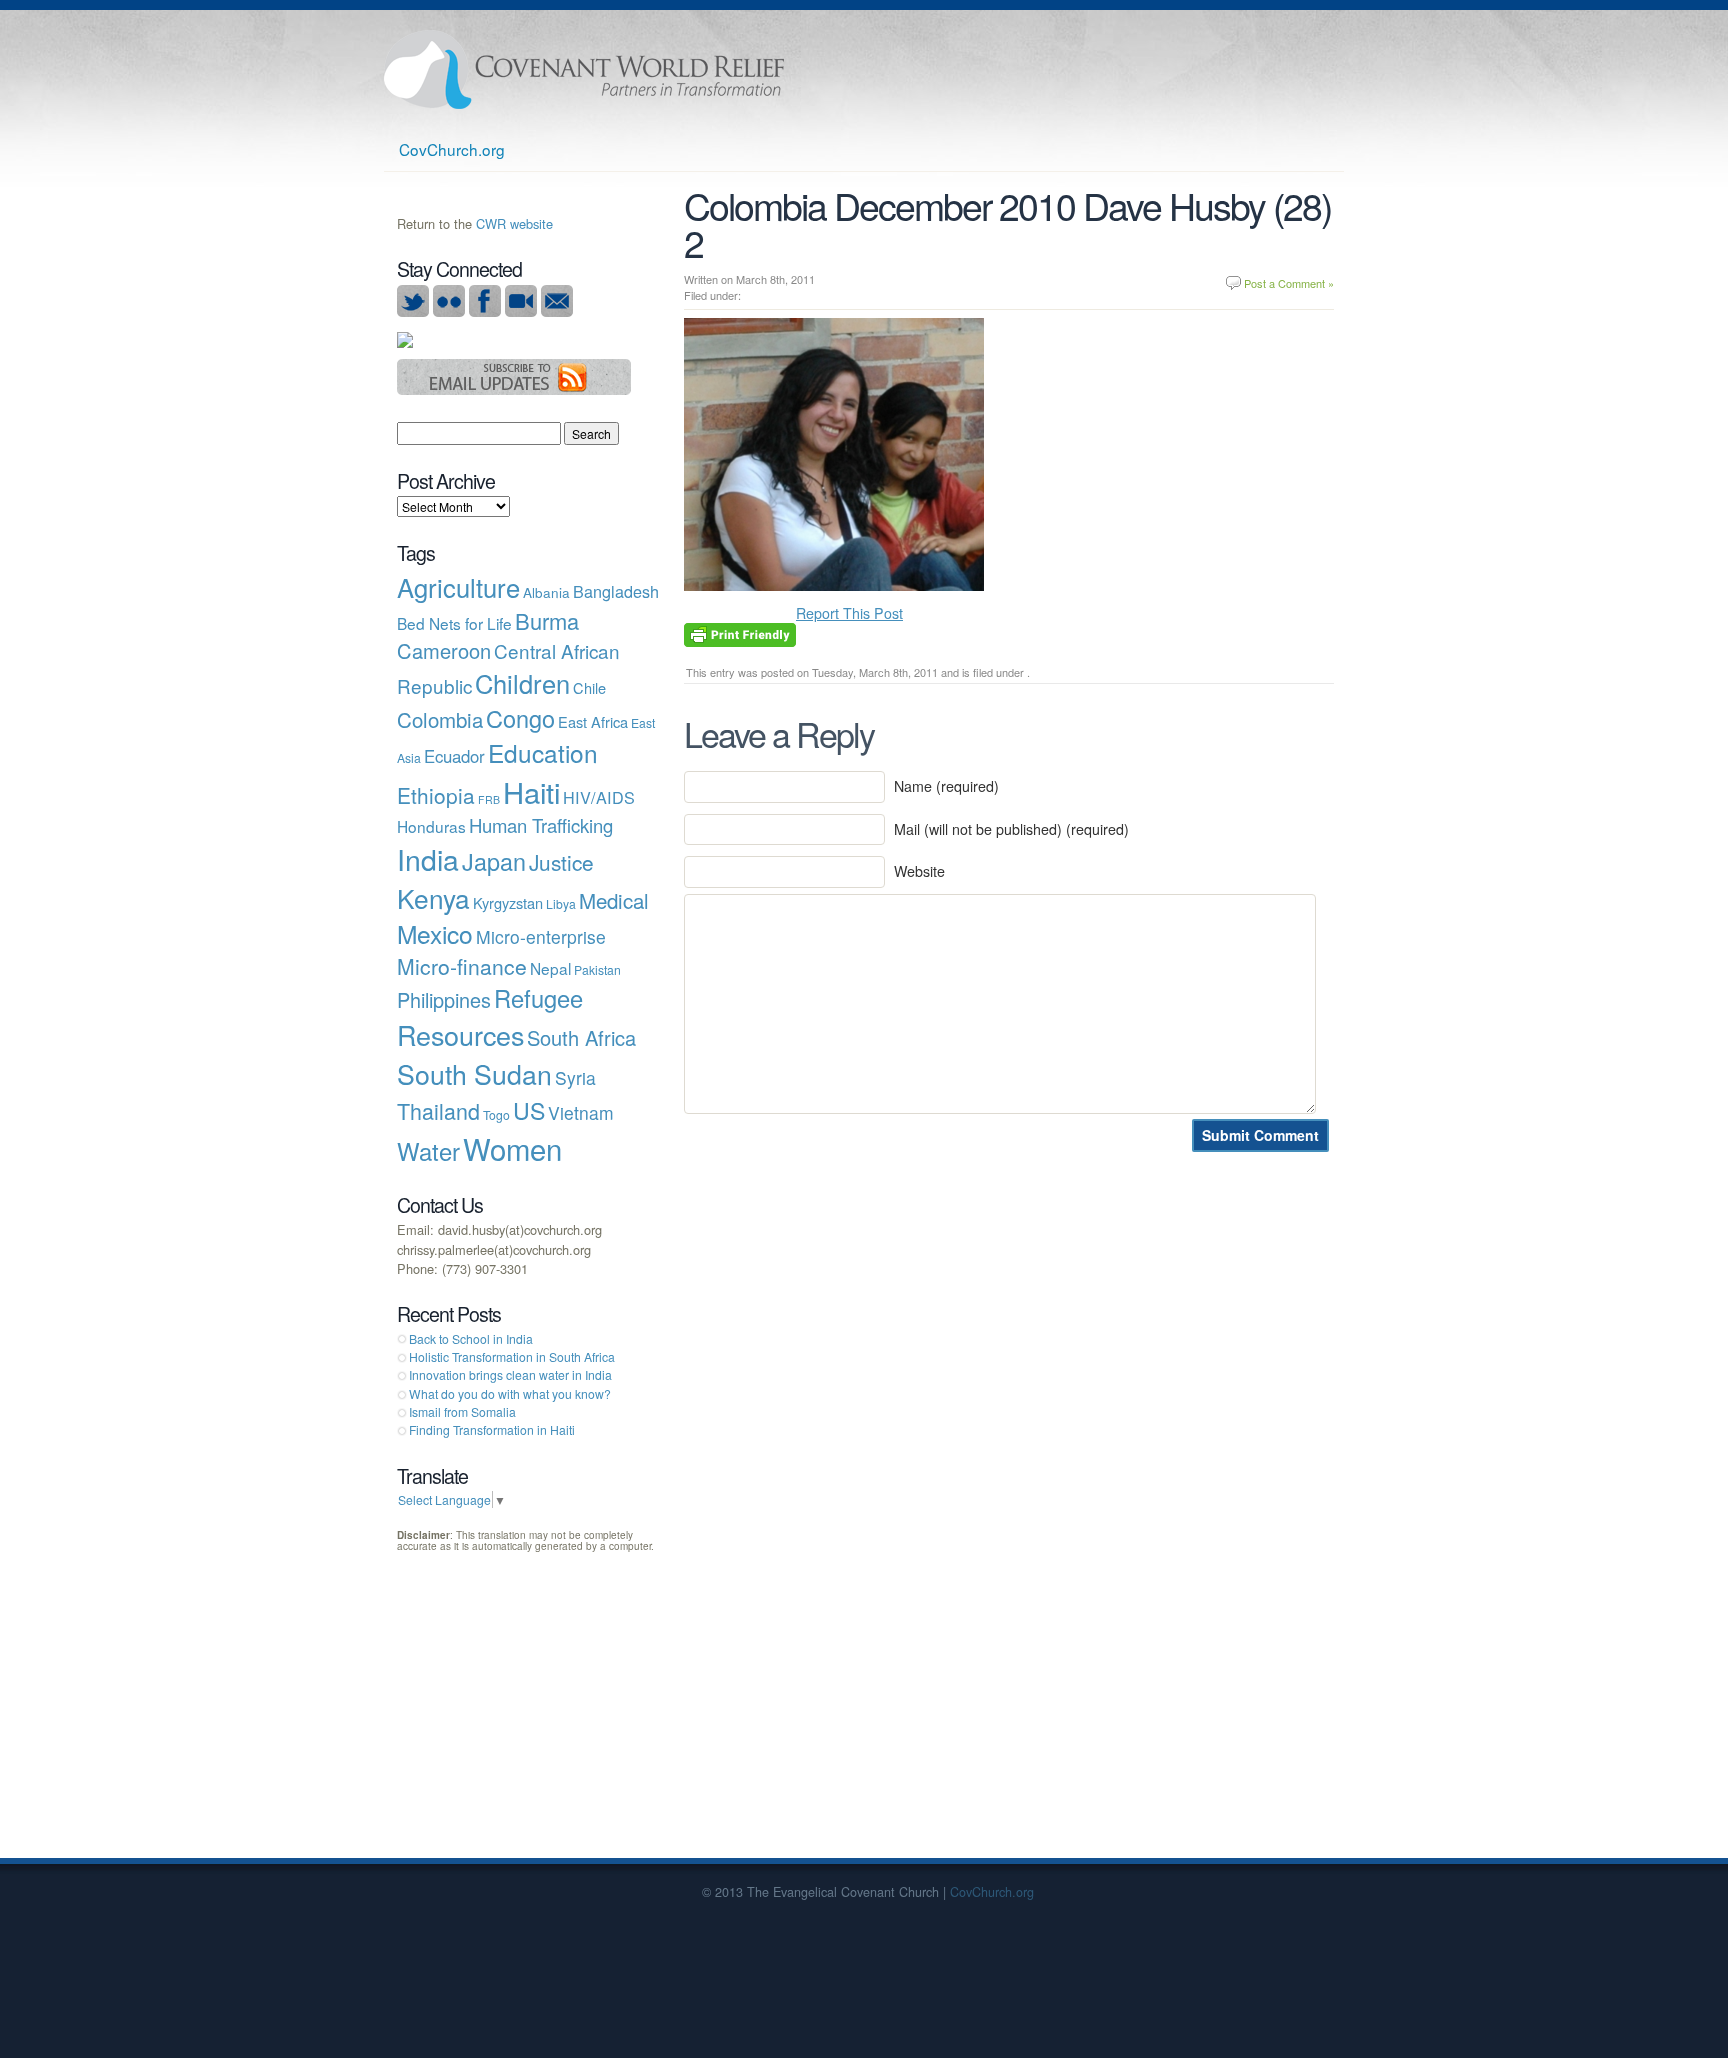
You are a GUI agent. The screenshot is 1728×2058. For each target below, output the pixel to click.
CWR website (514, 223)
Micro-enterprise (541, 936)
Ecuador (454, 756)
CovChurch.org (452, 149)
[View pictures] (449, 311)
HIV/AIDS (599, 797)
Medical (614, 900)
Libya (561, 903)
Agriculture (458, 587)
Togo (496, 1114)
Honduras (431, 826)
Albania (546, 592)
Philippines (444, 999)
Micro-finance (462, 966)
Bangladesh (616, 591)
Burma (547, 620)
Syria (575, 1077)
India (428, 858)
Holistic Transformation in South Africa (512, 1356)
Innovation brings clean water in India (510, 1374)
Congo (520, 718)
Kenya (433, 897)
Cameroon (444, 650)
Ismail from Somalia (462, 1411)
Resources (460, 1034)
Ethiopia (436, 795)
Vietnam (581, 1112)
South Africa (581, 1037)
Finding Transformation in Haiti (492, 1429)
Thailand (438, 1110)
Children (522, 683)
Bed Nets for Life (454, 623)
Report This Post (849, 613)
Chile (589, 687)
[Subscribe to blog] (514, 389)
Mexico (435, 933)
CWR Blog (584, 69)
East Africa (593, 721)
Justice (561, 862)
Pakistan (597, 969)
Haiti (531, 791)
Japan (494, 861)
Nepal (550, 968)
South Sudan (474, 1073)
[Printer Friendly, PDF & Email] (740, 633)
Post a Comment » (1289, 283)
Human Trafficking (541, 825)
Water (428, 1151)
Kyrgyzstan (508, 902)
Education (543, 752)
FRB (489, 799)
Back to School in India (471, 1338)
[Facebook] (485, 311)
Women (512, 1148)
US (529, 1110)
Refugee (538, 998)
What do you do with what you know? (510, 1393)
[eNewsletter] (557, 311)
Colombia (440, 719)
